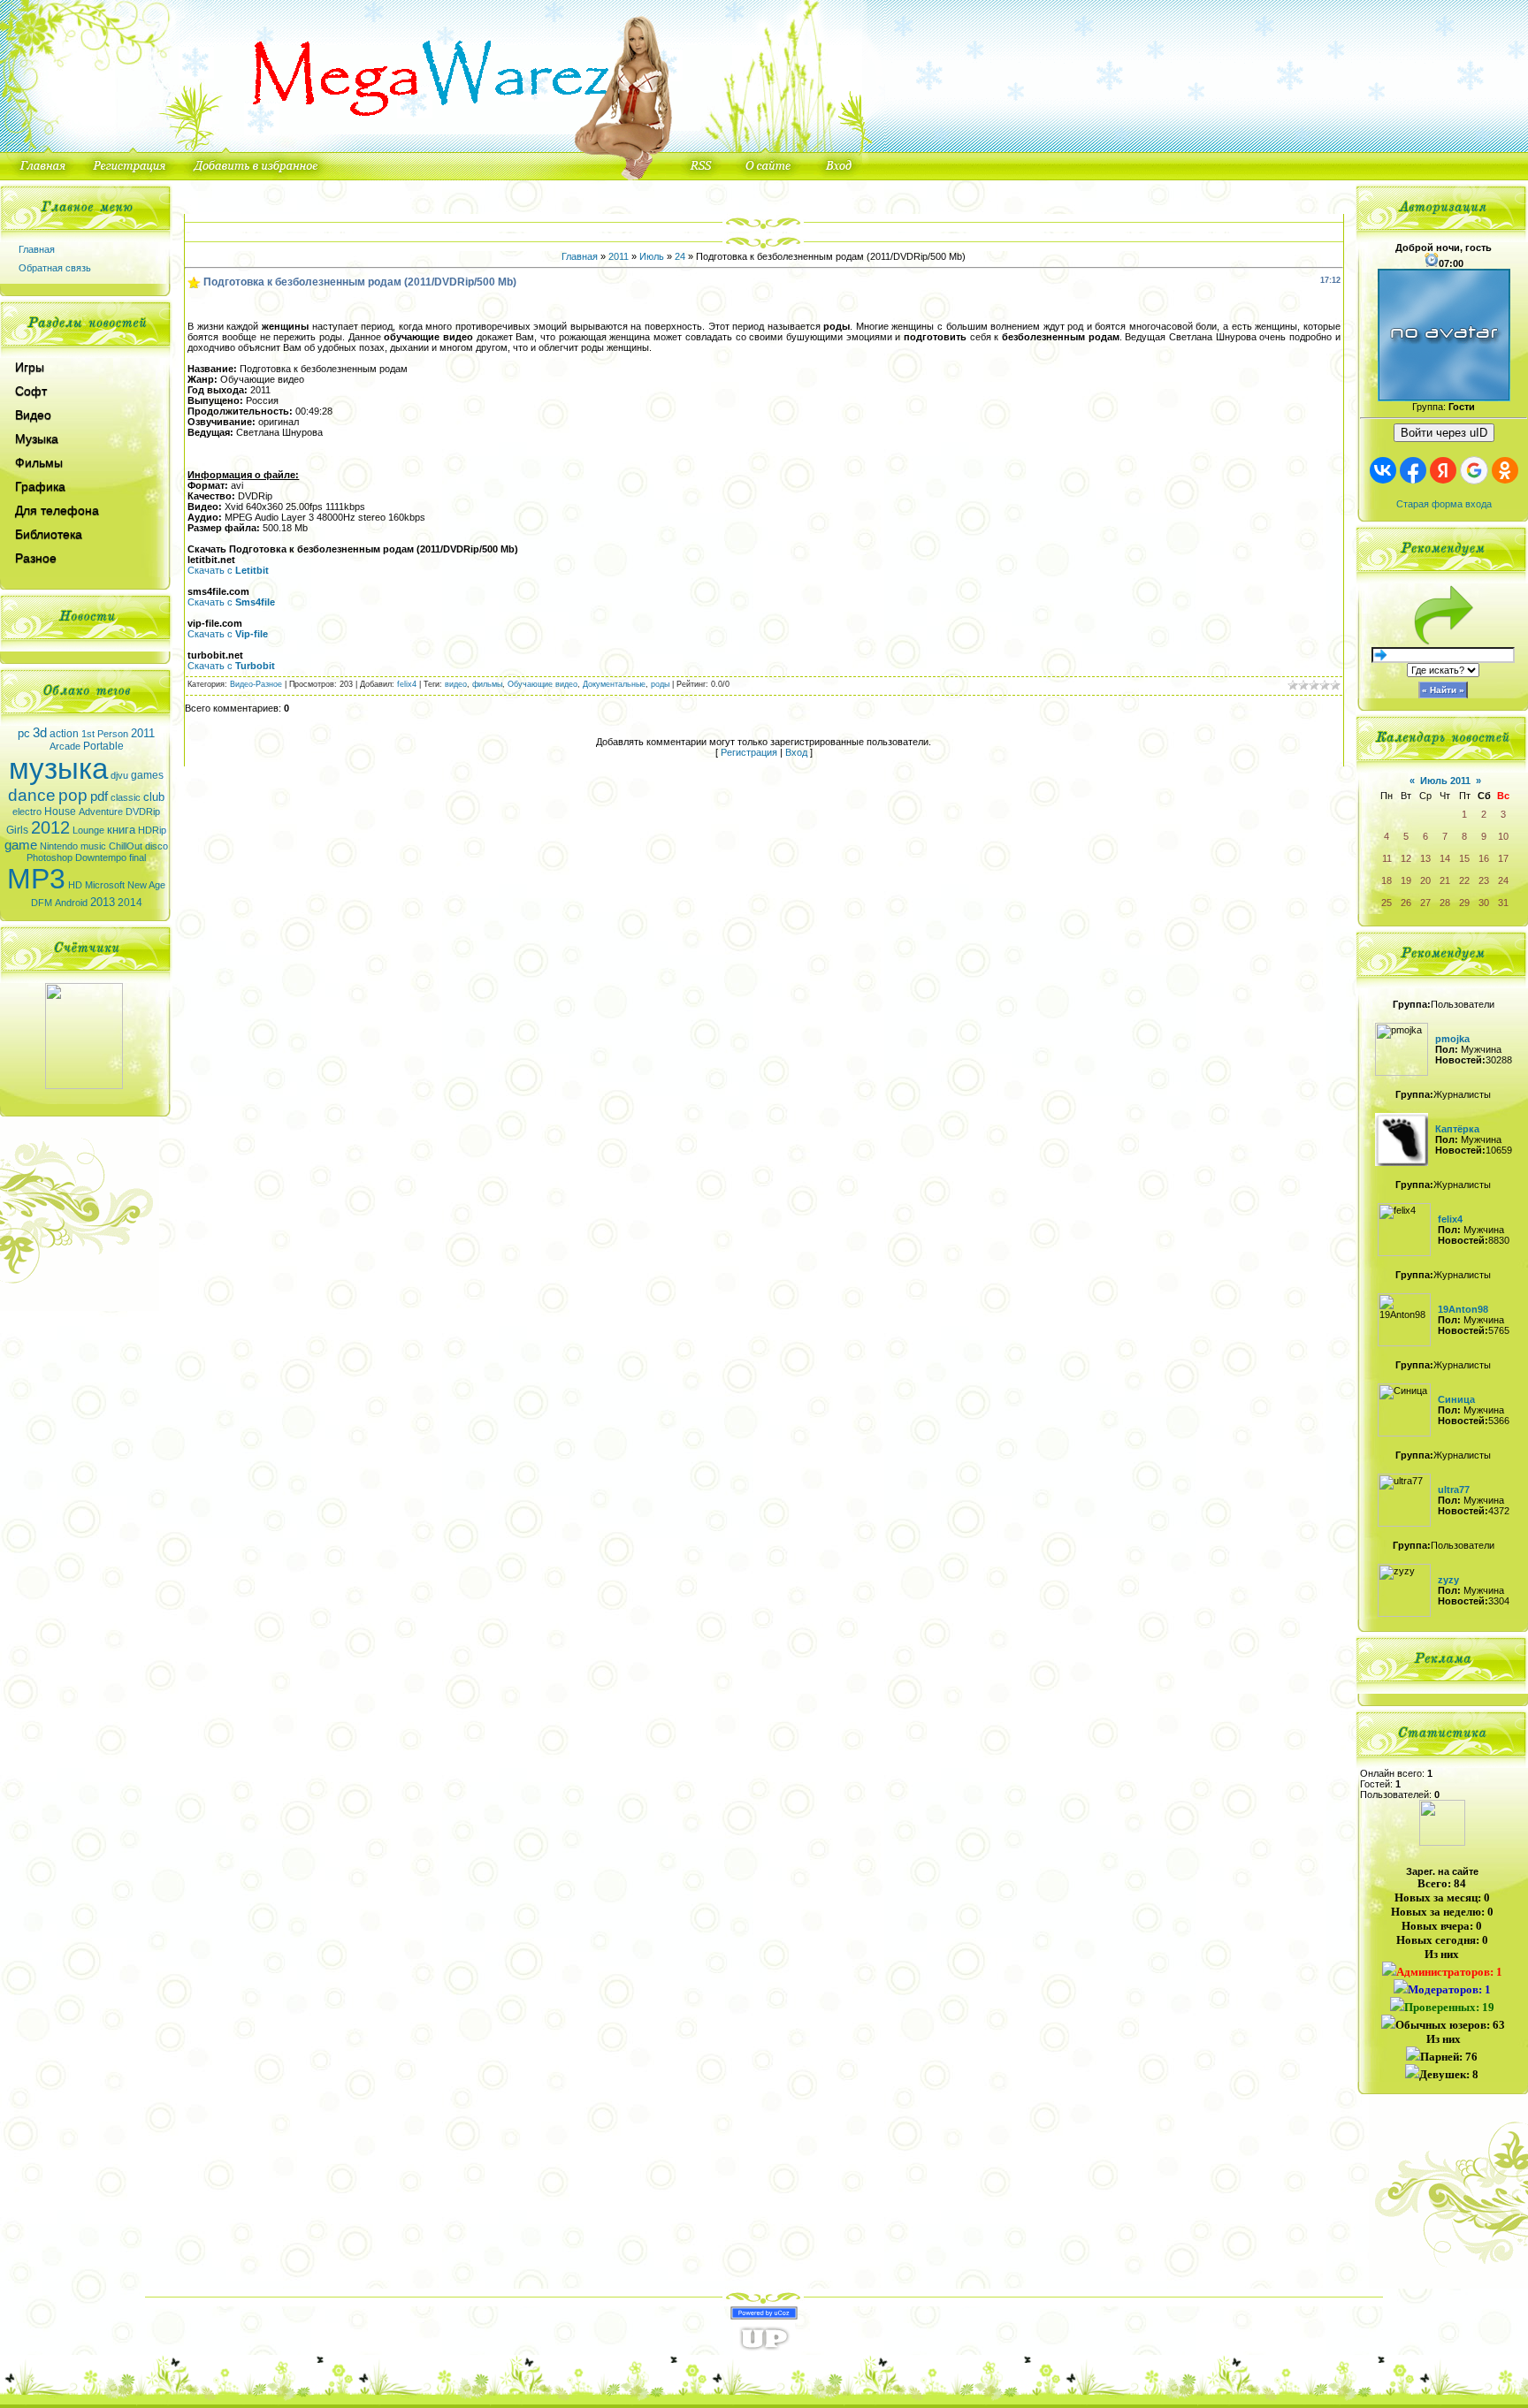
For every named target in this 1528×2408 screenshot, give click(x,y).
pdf (99, 796)
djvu (119, 775)
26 (1406, 903)
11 (1387, 858)
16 (1484, 858)
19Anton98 (1463, 1309)
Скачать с (228, 570)
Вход (796, 752)
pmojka (1452, 1039)
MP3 (36, 879)
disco (157, 846)
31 (1503, 903)
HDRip (152, 830)
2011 (143, 733)
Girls (17, 830)
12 (1406, 858)
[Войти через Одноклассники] (1505, 470)
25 (1387, 903)
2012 (50, 827)
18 (1387, 880)
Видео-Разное (256, 684)
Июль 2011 (1445, 781)
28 (1445, 903)
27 (1425, 903)
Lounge (88, 830)
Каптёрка (1457, 1129)
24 (680, 256)
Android (71, 903)
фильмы (487, 684)
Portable (103, 746)
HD (75, 885)
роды (660, 684)
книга (121, 830)
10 (1503, 836)
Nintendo (59, 846)
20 (1425, 880)
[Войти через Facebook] (1413, 470)
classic (126, 797)
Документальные (614, 684)
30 (1484, 903)
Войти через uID (1444, 433)
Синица (1456, 1399)
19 (1406, 880)
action (64, 734)
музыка (58, 769)
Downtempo (101, 857)
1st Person (105, 734)
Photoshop (50, 857)
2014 (130, 903)
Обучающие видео (542, 684)
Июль (652, 256)
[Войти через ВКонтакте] (1383, 470)
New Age (146, 885)
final (138, 857)
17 (1503, 858)
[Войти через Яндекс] (1443, 470)
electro (27, 812)
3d (40, 733)
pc (24, 733)
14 (1445, 858)
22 (1464, 880)
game (21, 845)
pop (73, 795)
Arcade (65, 746)
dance (32, 795)
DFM (42, 903)
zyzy (1448, 1580)
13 (1425, 858)
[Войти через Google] (1474, 470)
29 (1464, 903)
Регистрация (749, 752)
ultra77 (1454, 1490)
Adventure (101, 812)
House (60, 812)
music (93, 846)
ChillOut (126, 846)
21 (1445, 880)
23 (1484, 880)
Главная (37, 249)
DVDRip (143, 812)
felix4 (407, 684)
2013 (103, 902)
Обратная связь (55, 268)
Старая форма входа (1444, 504)
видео (456, 684)
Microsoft (105, 885)
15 (1464, 858)
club (154, 797)
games (147, 775)
